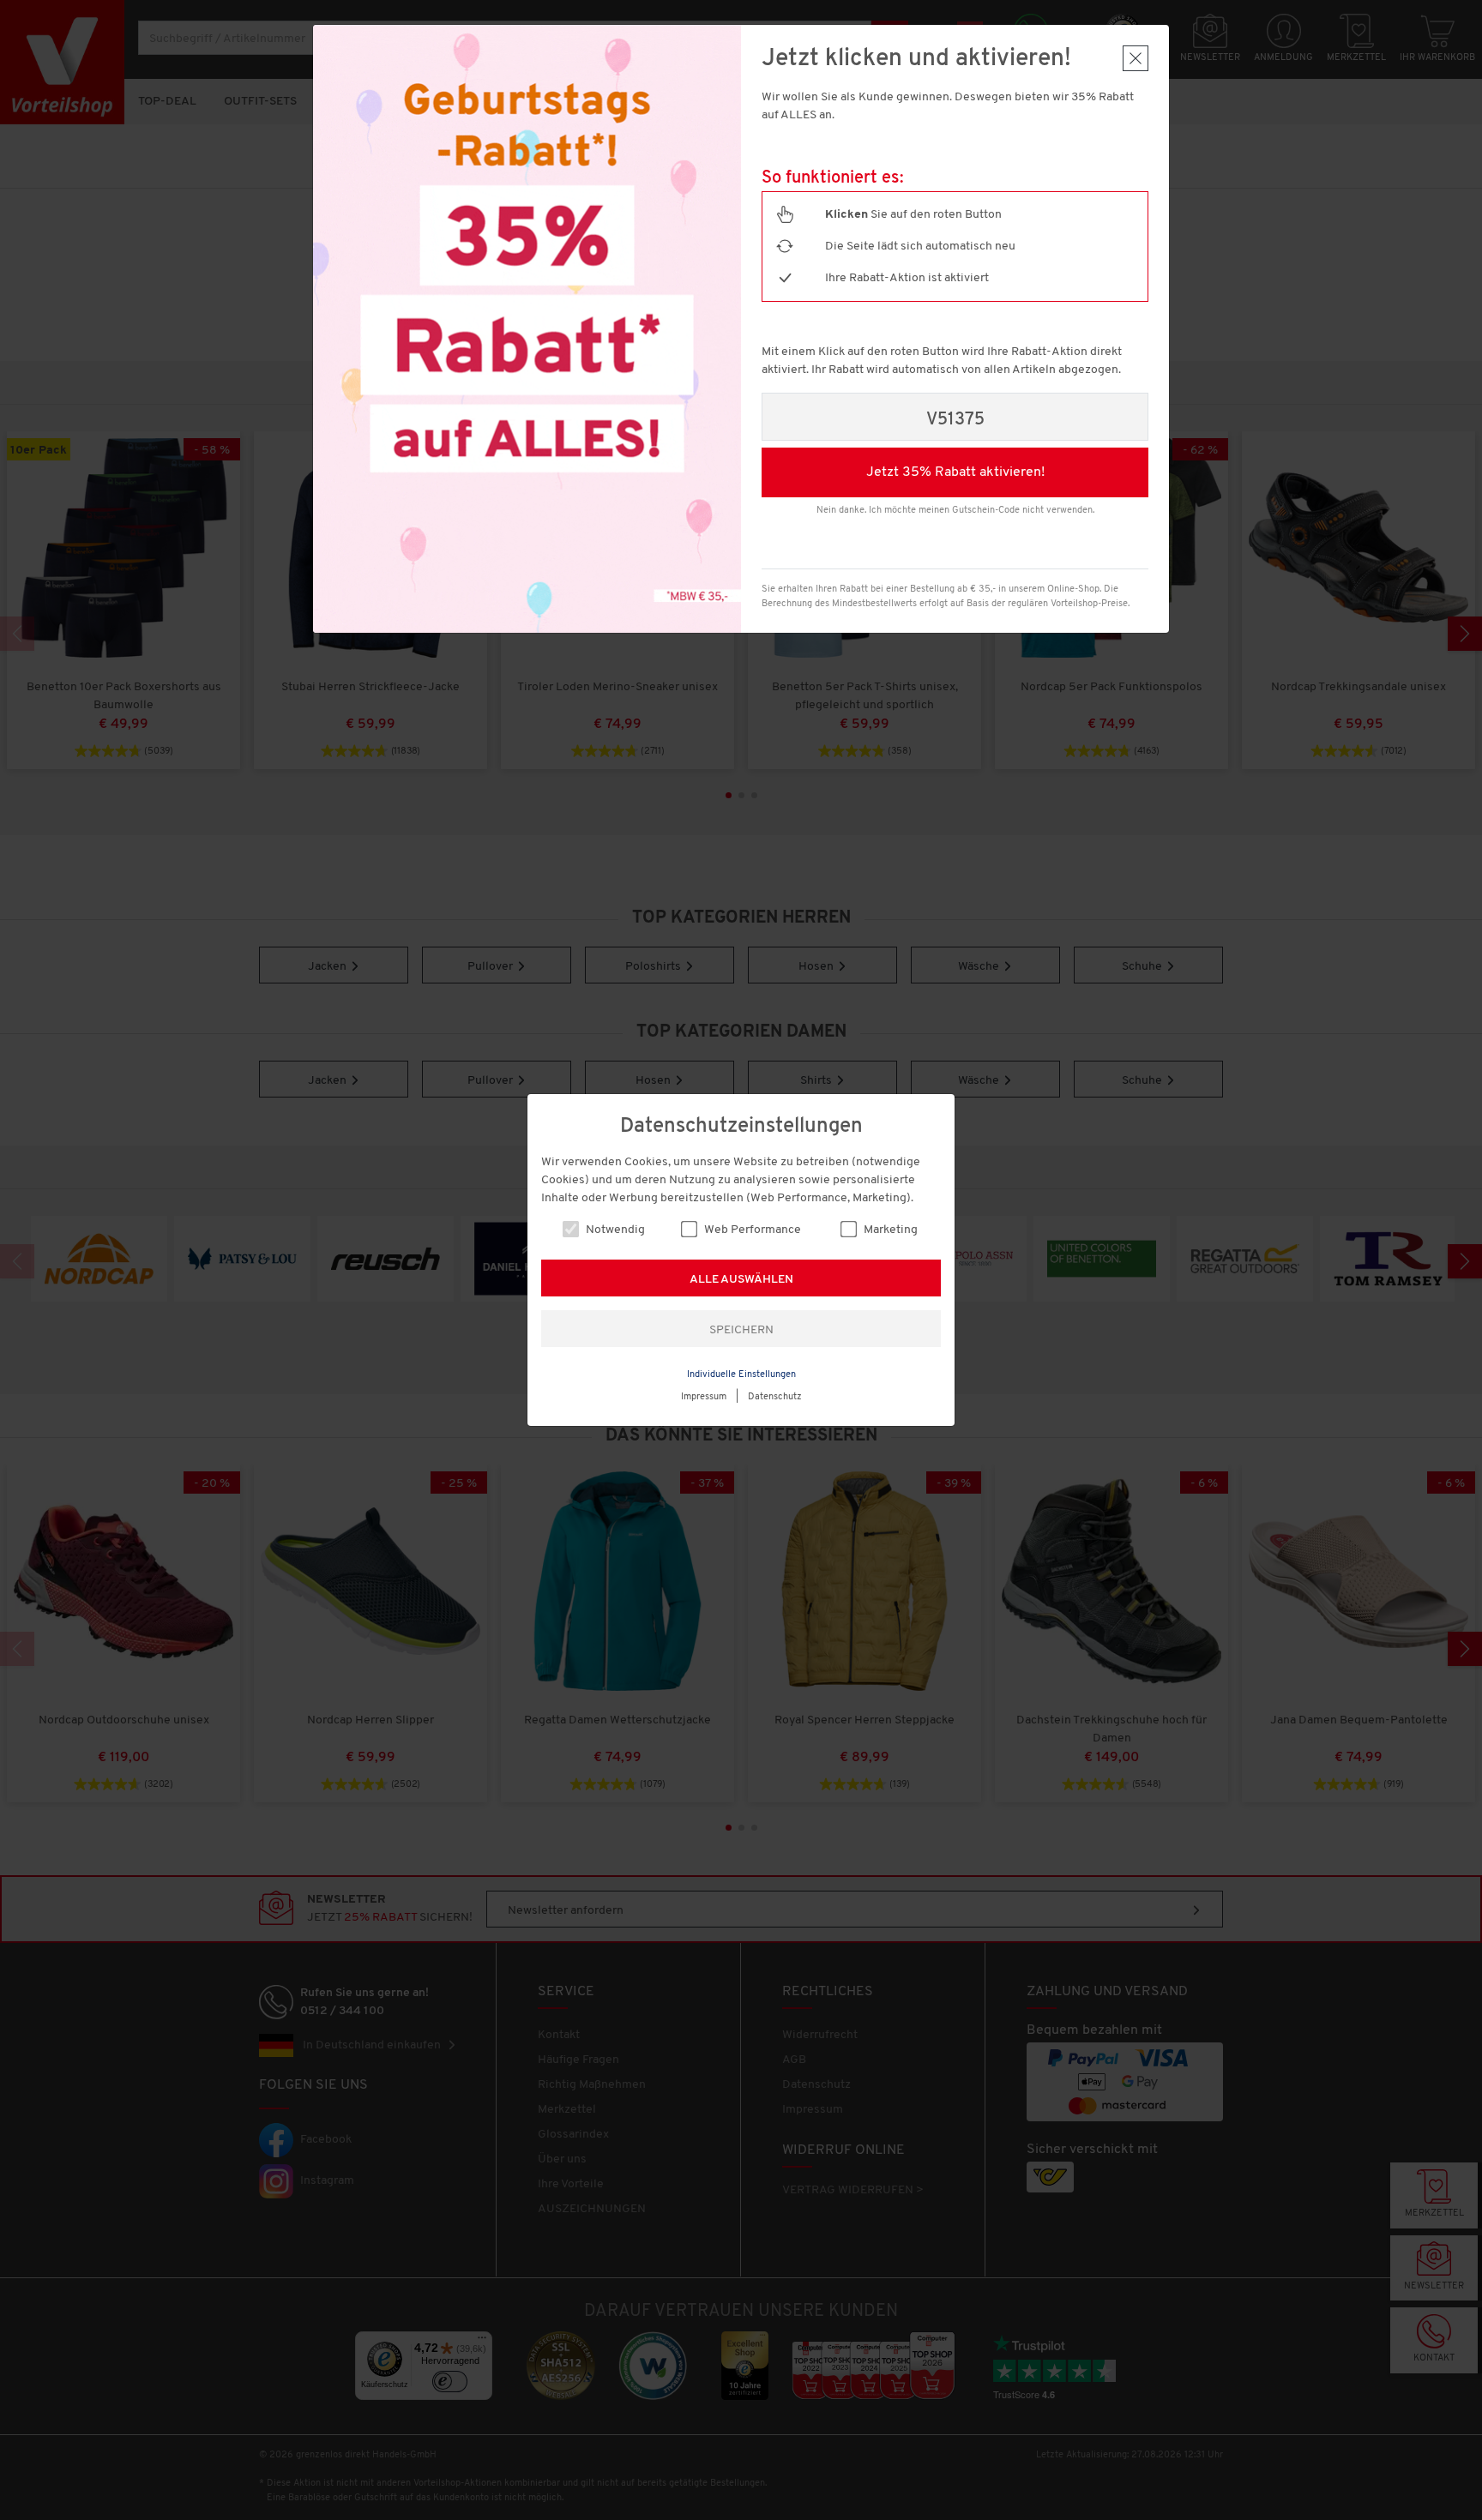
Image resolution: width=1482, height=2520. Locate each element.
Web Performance (751, 1230)
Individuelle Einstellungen (741, 1375)
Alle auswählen (741, 1280)
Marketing (889, 1230)
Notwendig (614, 1230)
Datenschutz (775, 1397)
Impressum (704, 1397)
